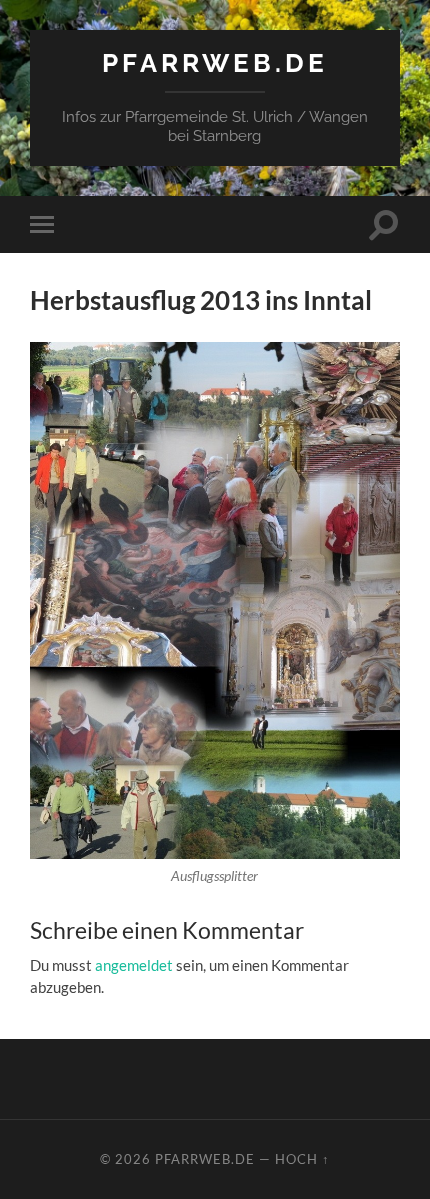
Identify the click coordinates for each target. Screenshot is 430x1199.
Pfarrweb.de (215, 62)
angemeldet (134, 965)
